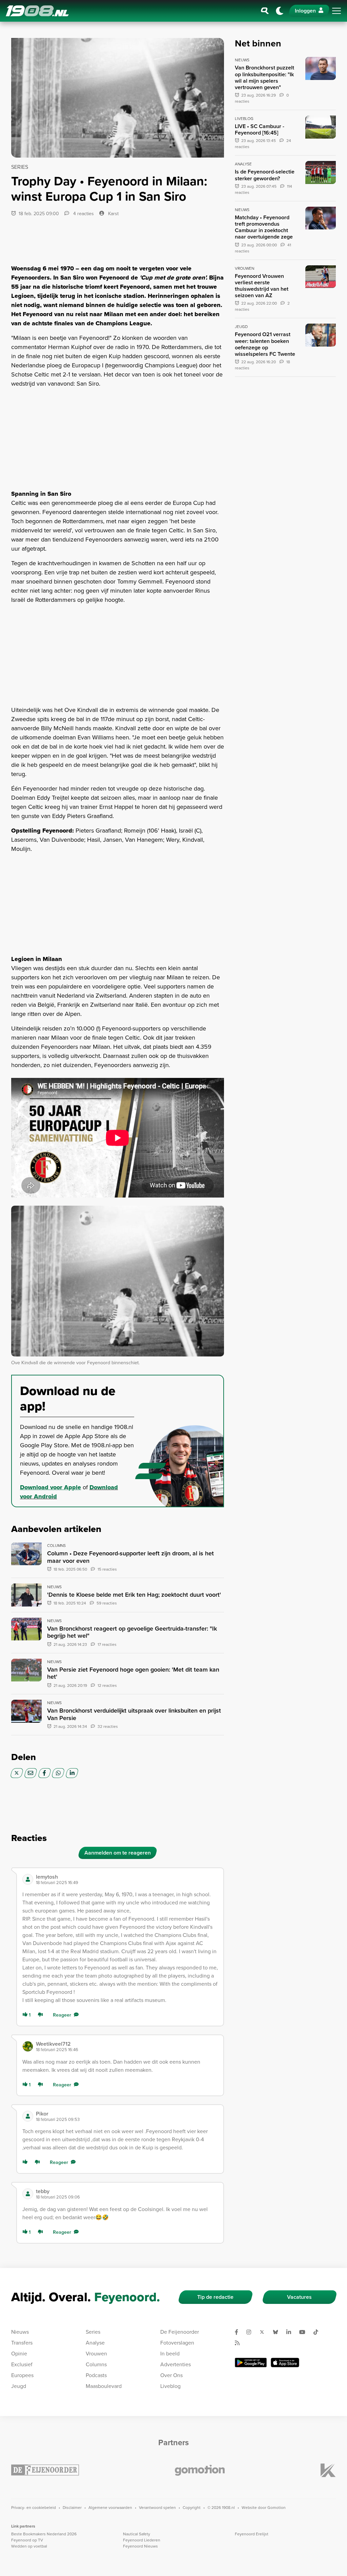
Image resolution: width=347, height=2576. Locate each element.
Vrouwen (96, 2354)
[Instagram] (251, 2332)
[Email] (31, 1773)
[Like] (26, 2162)
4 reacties (83, 214)
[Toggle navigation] (336, 11)
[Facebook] (45, 1773)
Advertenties (176, 2364)
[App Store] (285, 2363)
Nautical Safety (137, 2534)
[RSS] (240, 2343)
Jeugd (19, 2386)
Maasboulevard (104, 2386)
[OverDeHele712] (28, 2046)
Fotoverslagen (177, 2343)
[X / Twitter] (17, 1773)
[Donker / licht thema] (280, 11)
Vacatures (299, 2297)
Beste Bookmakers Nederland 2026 (44, 2534)
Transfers (22, 2343)
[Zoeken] (265, 11)
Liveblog (170, 2386)
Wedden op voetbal (29, 2546)
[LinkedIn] (72, 1773)
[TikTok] (319, 2332)
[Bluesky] (278, 2332)
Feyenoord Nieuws (140, 2546)
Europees (22, 2375)
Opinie (19, 2354)
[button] (127, 1879)
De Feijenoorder (180, 2332)
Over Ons (171, 2375)
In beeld (170, 2354)
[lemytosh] (28, 1879)
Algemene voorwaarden (110, 2508)
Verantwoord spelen (157, 2508)
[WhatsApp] (58, 1773)
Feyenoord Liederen (142, 2540)
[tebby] (28, 2194)
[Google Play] (251, 2363)
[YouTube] (305, 2332)
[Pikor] (28, 2116)
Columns (96, 2364)
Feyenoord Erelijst (252, 2534)
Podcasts (96, 2375)
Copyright (192, 2508)
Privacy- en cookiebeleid (34, 2508)
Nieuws (20, 2332)
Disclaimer (72, 2508)
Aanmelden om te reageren (118, 1853)
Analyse (95, 2343)
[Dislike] (42, 2015)
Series (93, 2332)
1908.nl (37, 11)
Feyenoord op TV (27, 2540)
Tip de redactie (215, 2297)
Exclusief (22, 2364)
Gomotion (277, 2508)
